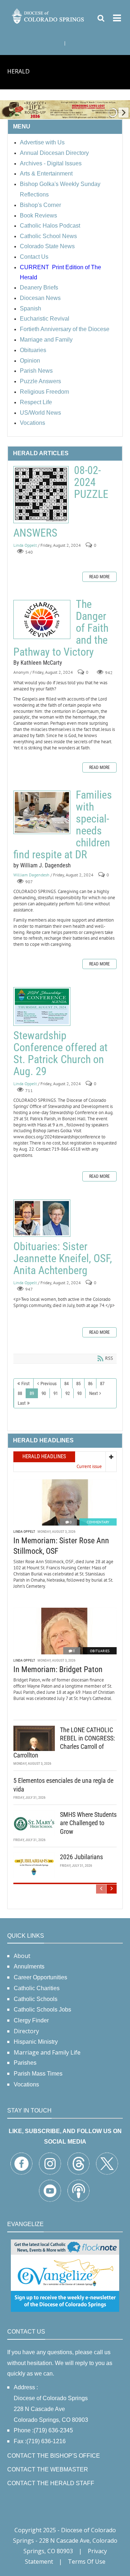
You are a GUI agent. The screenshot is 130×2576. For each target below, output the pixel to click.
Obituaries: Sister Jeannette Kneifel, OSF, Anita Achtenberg (42, 1218)
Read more (99, 577)
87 (102, 1384)
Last (22, 1403)
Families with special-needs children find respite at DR (42, 812)
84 (66, 1384)
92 (68, 1393)
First (25, 1384)
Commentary (98, 1522)
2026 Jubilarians (81, 1857)
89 (32, 1393)
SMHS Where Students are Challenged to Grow (88, 1823)
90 (44, 1393)
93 (79, 1393)
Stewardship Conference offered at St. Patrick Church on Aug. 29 (42, 1006)
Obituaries (100, 1651)
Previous (49, 1384)
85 (78, 1384)
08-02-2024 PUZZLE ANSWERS (41, 495)
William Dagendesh (31, 875)
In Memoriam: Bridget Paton (58, 1669)
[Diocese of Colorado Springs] (48, 15)
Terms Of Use (87, 2562)
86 (90, 1384)
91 (56, 1393)
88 (20, 1393)
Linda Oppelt (25, 545)
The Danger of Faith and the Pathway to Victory (42, 619)
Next (94, 1393)
